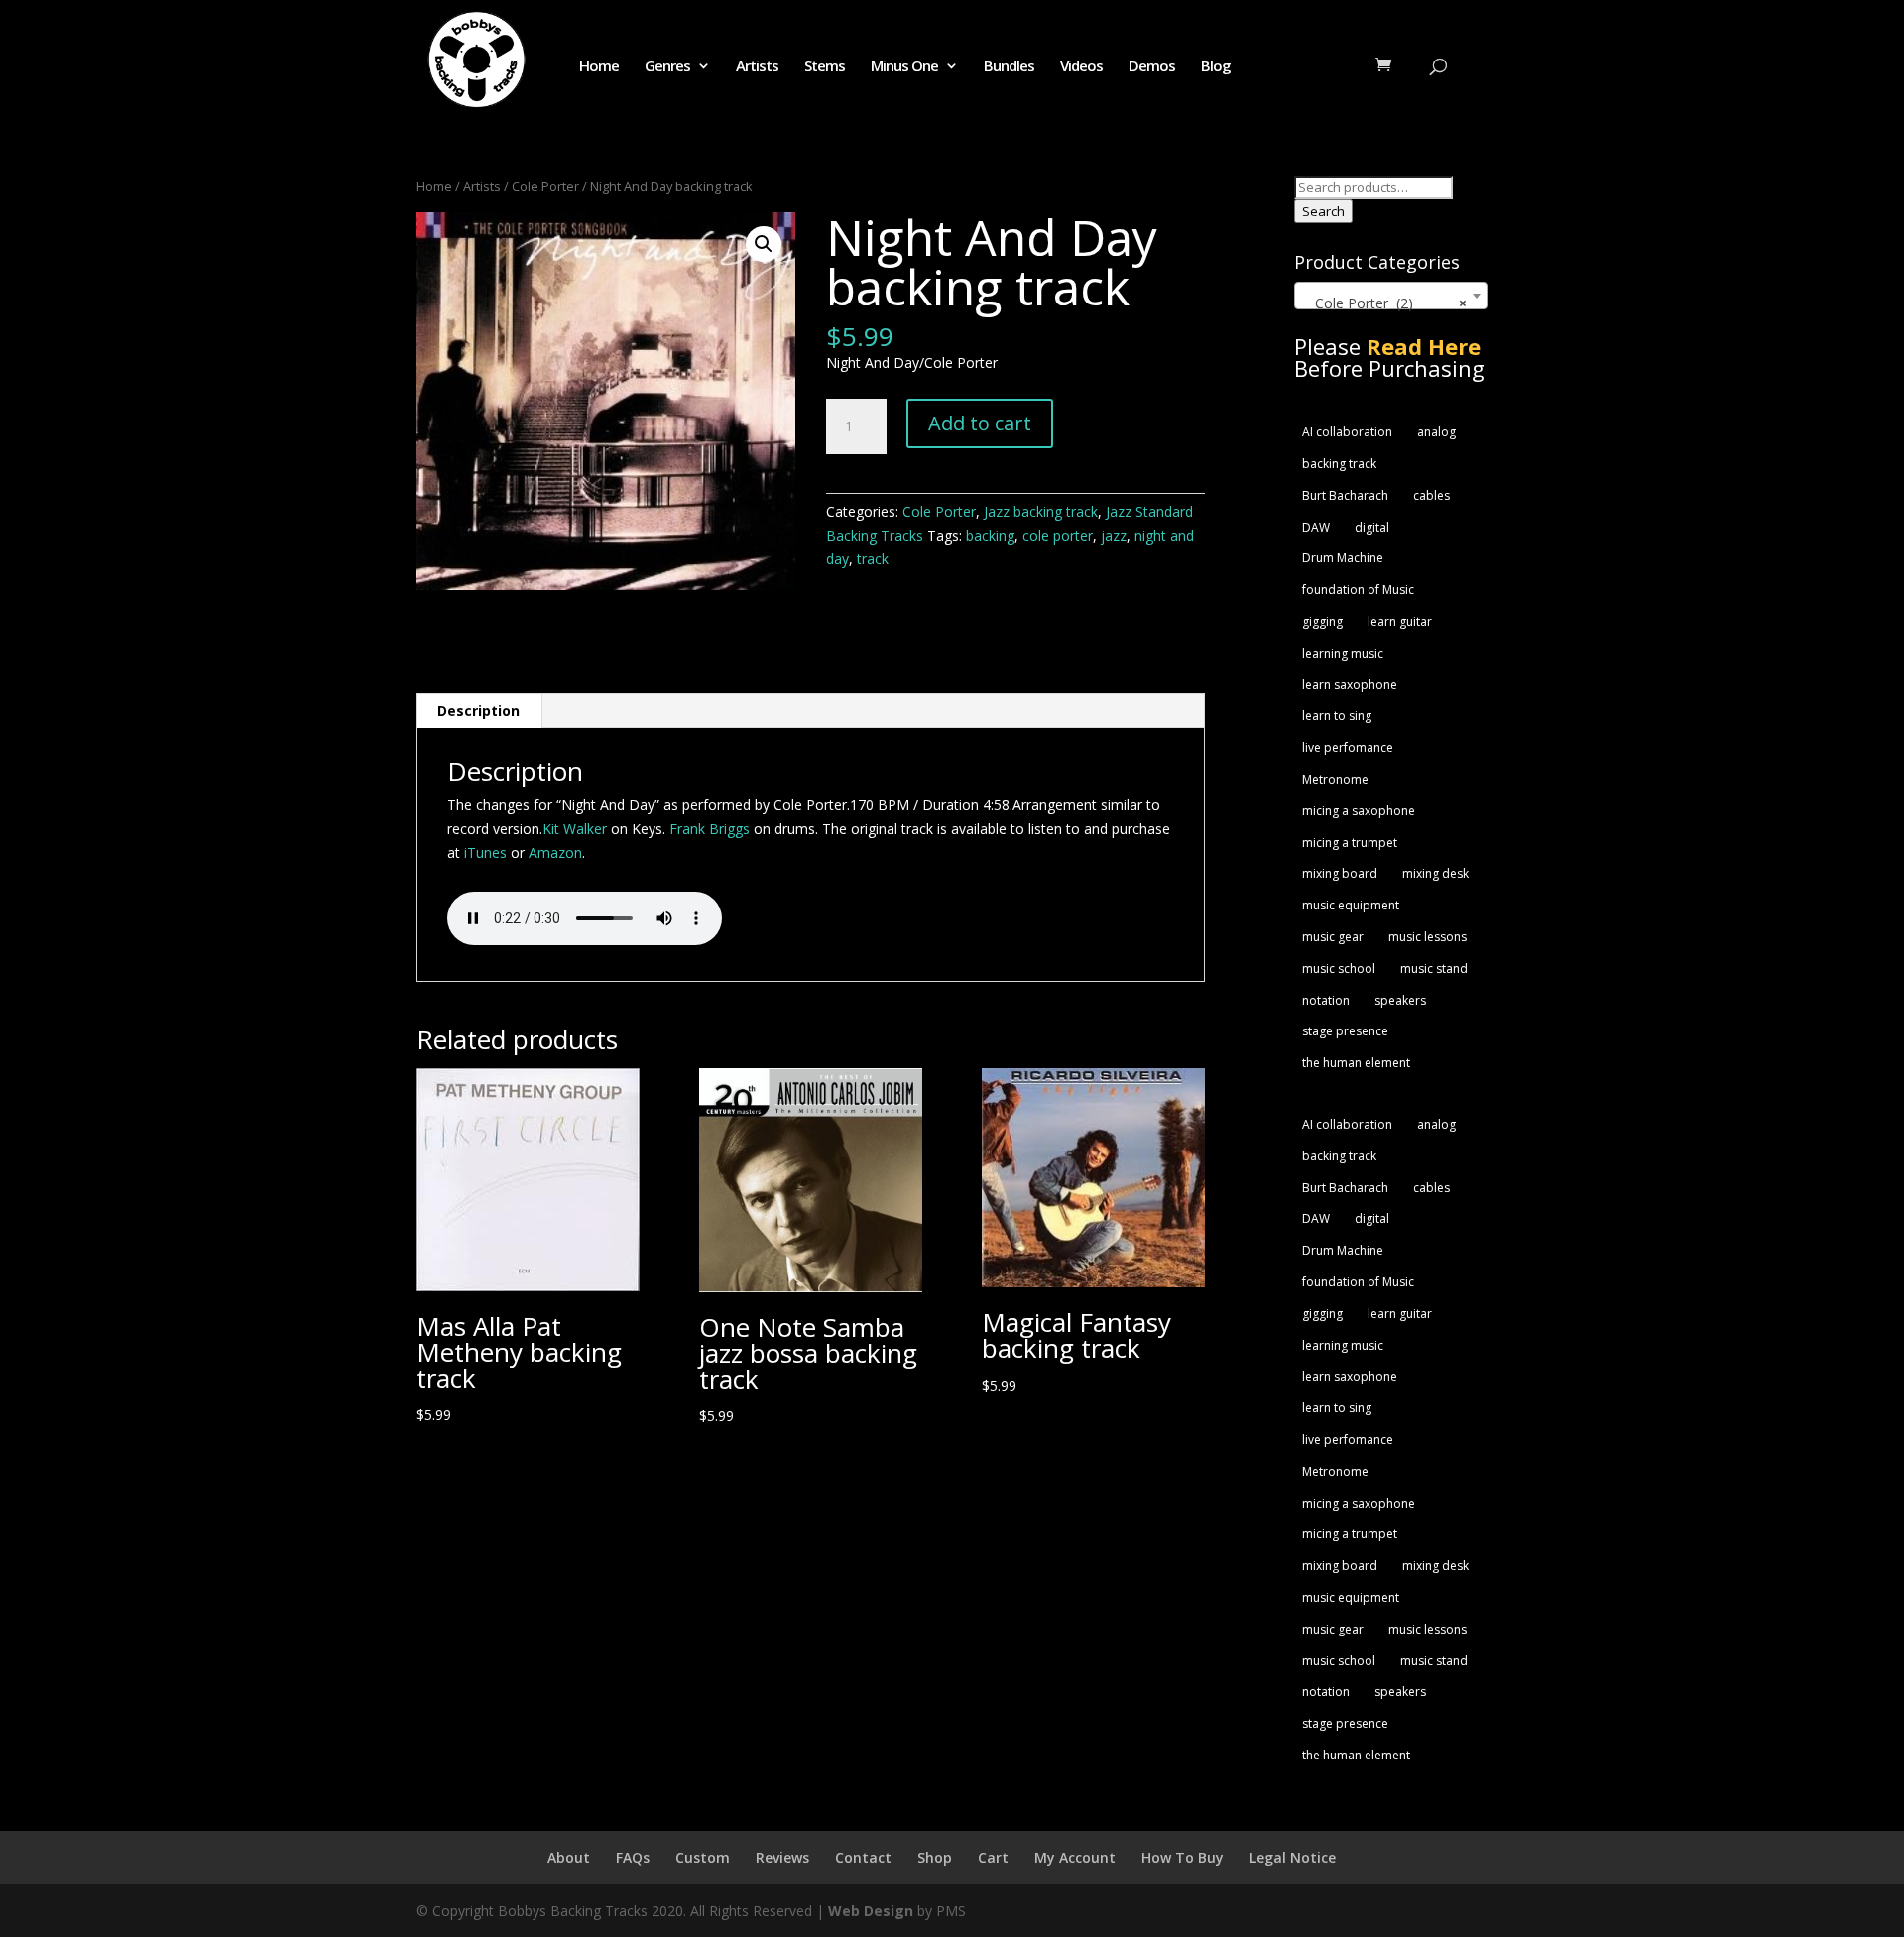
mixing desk (1435, 873)
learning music (1343, 653)
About (569, 1857)
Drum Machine (1343, 558)
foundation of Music (1358, 590)
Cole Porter (545, 186)
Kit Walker (575, 829)
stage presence (1345, 1031)
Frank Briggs (710, 829)
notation (1326, 1000)
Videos (1081, 67)
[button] (764, 244)
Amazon (555, 852)
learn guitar (1400, 621)
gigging (1322, 621)
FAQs (633, 1857)
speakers (1400, 1000)
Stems (825, 67)
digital (1372, 527)
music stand (1434, 969)
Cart (993, 1857)
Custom (703, 1857)
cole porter (1058, 535)
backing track (1339, 464)
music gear (1333, 937)
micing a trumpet (1350, 843)
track (873, 559)
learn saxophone (1350, 685)
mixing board (1340, 873)
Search (1323, 211)
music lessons (1428, 937)
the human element (1356, 1063)
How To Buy (1183, 1857)
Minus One (904, 67)
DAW (1316, 527)
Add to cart (980, 423)
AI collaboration (1347, 432)
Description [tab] (478, 711)
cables (1431, 495)
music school (1339, 969)
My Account (1075, 1857)
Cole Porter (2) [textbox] (1385, 303)
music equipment (1351, 905)
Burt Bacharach (1345, 495)
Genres (667, 67)
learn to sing (1337, 716)
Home (599, 67)
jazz (1114, 535)
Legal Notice (1293, 1857)
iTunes (485, 852)
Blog (1216, 67)
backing (990, 535)
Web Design (871, 1911)
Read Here (1424, 346)
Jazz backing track (1041, 511)
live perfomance (1348, 747)
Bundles (1009, 67)
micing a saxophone (1359, 811)
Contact (863, 1857)
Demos (1152, 67)
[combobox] (1391, 296)
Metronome (1335, 779)
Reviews (782, 1857)
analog (1436, 432)
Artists (757, 67)
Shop (935, 1857)
